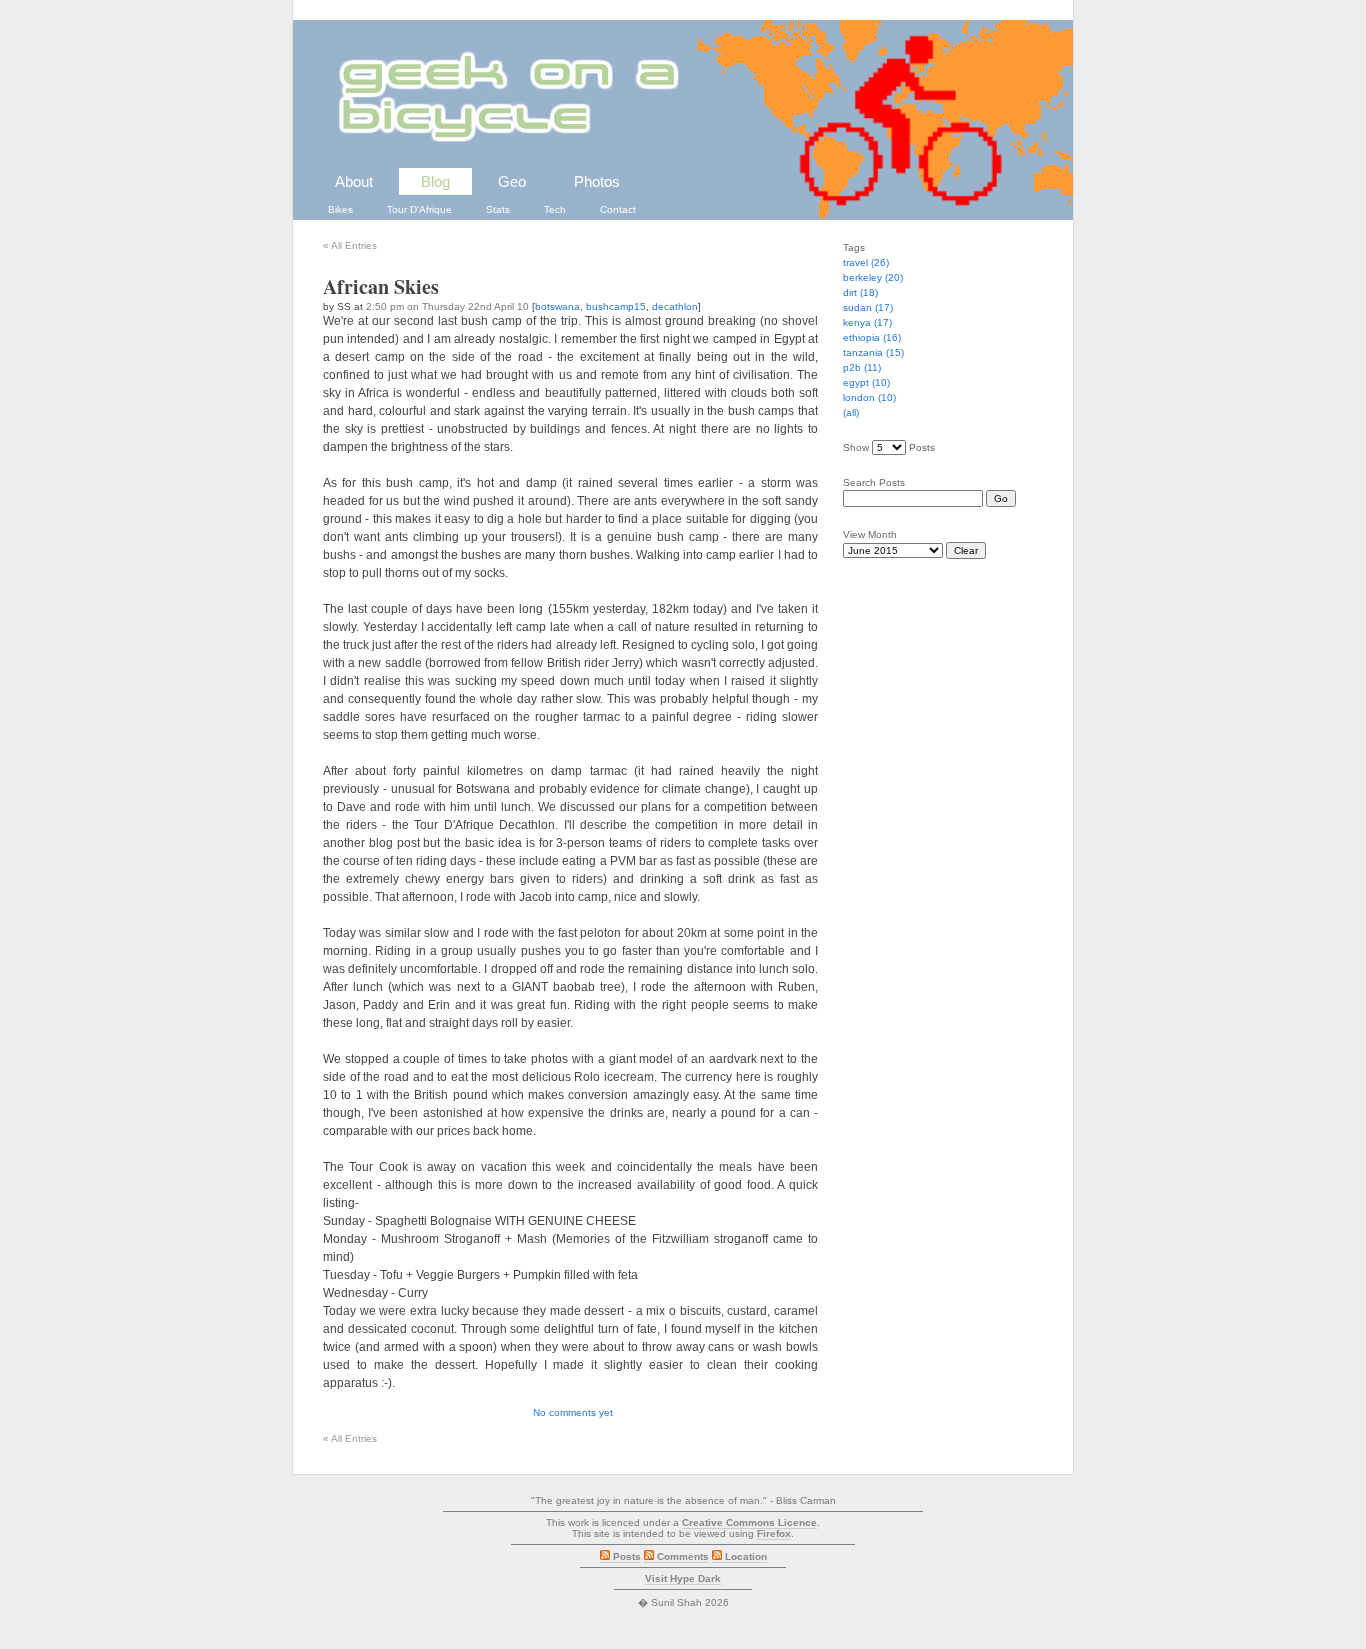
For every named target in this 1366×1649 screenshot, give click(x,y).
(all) (851, 412)
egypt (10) (866, 382)
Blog (435, 181)
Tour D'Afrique (419, 209)
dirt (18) (860, 292)
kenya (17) (867, 322)
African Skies (381, 286)
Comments (681, 1556)
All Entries (350, 245)
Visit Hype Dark (683, 1578)
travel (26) (866, 262)
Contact (618, 209)
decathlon (675, 306)
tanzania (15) (873, 352)
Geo (512, 181)
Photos (597, 181)
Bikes (340, 209)
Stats (498, 209)
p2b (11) (862, 367)
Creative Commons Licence (749, 1522)
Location (744, 1556)
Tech (555, 209)
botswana (557, 306)
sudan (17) (868, 307)
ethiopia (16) (872, 337)
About (354, 181)
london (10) (869, 397)
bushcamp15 (616, 306)
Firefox (774, 1533)
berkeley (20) (873, 277)
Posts (625, 1556)
